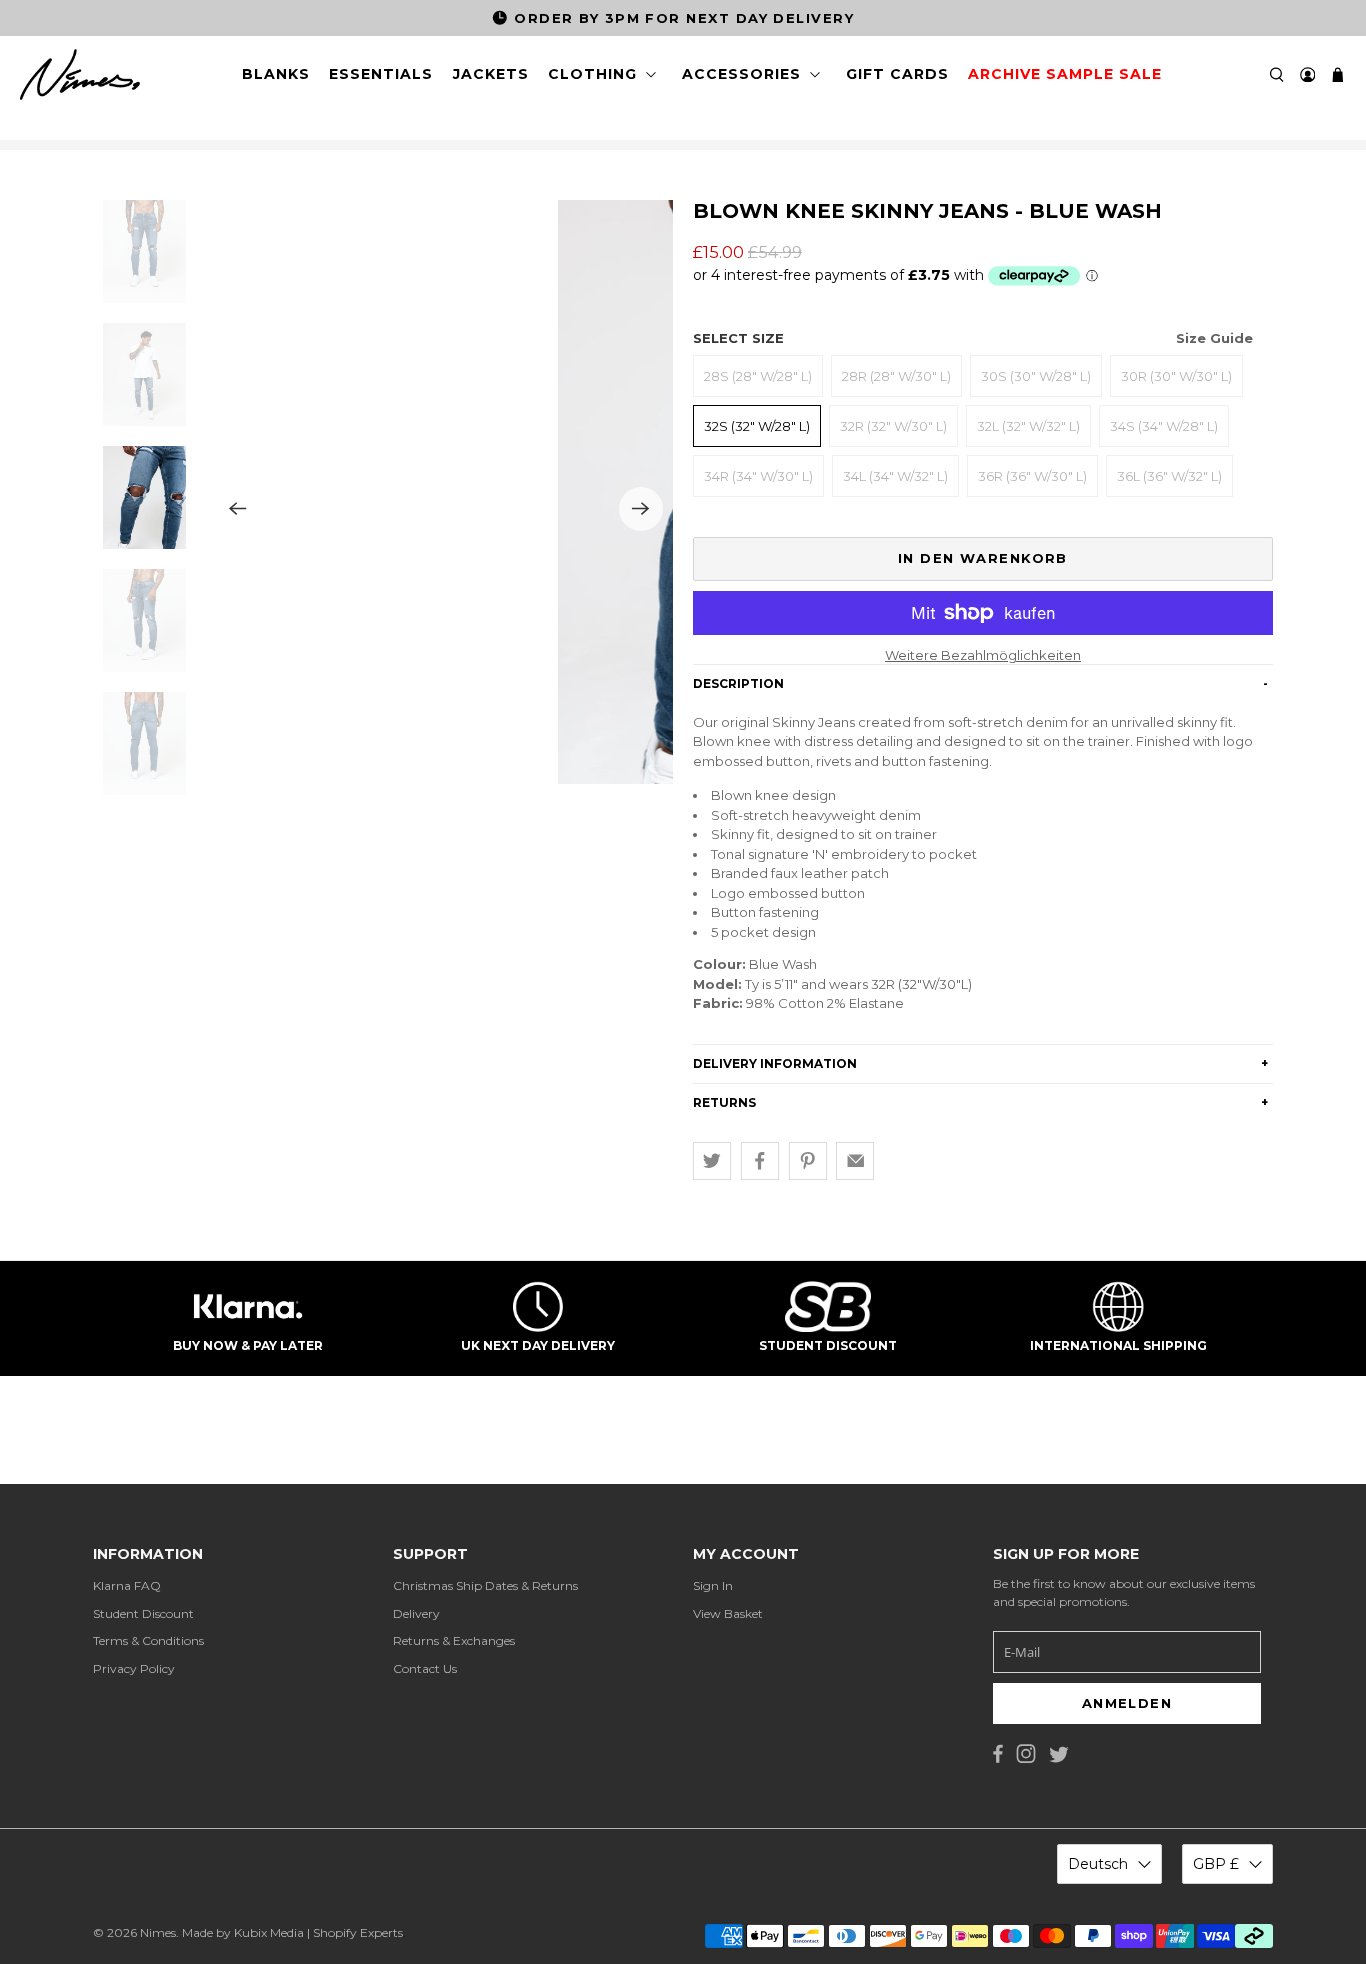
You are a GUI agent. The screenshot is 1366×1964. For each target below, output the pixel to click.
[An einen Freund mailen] (855, 1161)
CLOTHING (592, 74)
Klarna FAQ (127, 1585)
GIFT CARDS (897, 74)
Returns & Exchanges (454, 1640)
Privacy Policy (134, 1668)
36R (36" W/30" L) (1032, 476)
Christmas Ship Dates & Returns (485, 1585)
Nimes (158, 1932)
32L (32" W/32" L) (1028, 426)
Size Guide (1214, 338)
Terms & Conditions (148, 1640)
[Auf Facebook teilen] (760, 1161)
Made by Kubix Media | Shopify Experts (292, 1932)
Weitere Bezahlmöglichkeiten (983, 655)
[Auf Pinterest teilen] (808, 1161)
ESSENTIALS (381, 74)
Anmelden (1127, 1703)
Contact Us (425, 1668)
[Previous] (238, 509)
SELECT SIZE (973, 338)
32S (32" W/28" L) (757, 426)
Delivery (416, 1613)
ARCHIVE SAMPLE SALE (1065, 74)
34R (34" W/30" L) (758, 476)
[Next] (641, 509)
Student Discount (143, 1613)
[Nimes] (80, 75)
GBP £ (1216, 1864)
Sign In (713, 1585)
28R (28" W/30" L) (896, 376)
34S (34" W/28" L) (1164, 426)
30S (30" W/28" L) (1036, 376)
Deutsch (1098, 1864)
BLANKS (276, 74)
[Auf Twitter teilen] (712, 1161)
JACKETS (491, 74)
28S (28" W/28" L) (758, 376)
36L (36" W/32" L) (1169, 476)
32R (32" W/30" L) (893, 426)
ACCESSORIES (741, 74)
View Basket (728, 1613)
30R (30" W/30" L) (1176, 376)
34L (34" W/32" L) (895, 476)
